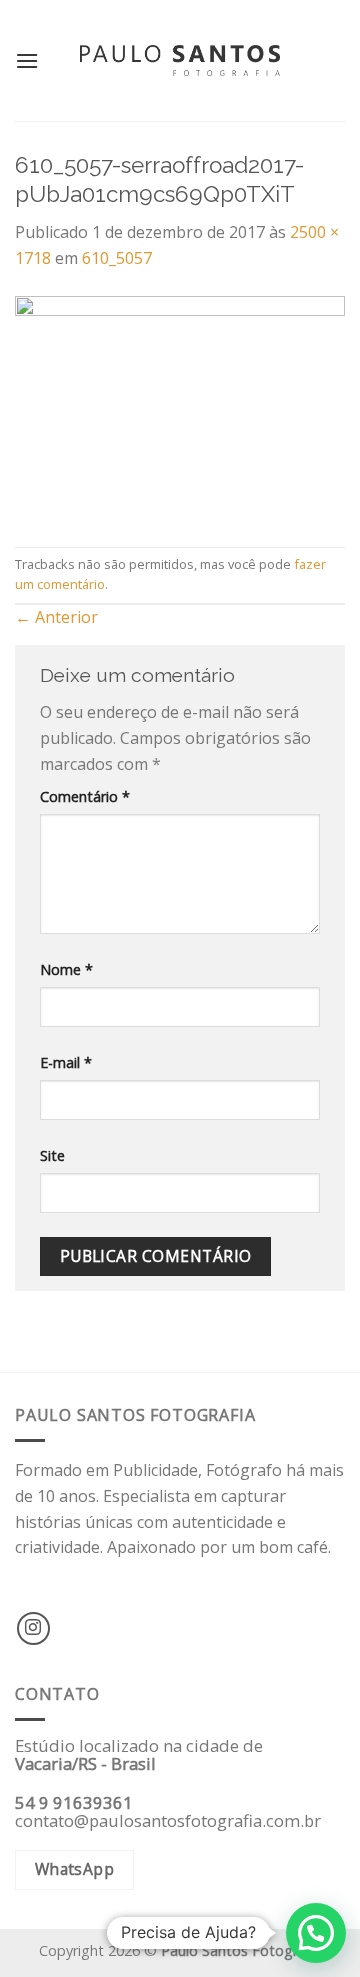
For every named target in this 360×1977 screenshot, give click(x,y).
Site (52, 1155)
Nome (66, 969)
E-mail (66, 1062)
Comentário (85, 796)
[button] (316, 1933)
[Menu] (27, 60)
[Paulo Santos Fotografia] (180, 60)
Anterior (56, 617)
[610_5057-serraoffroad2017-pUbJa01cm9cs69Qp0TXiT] (180, 407)
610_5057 (117, 258)
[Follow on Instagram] (33, 1628)
